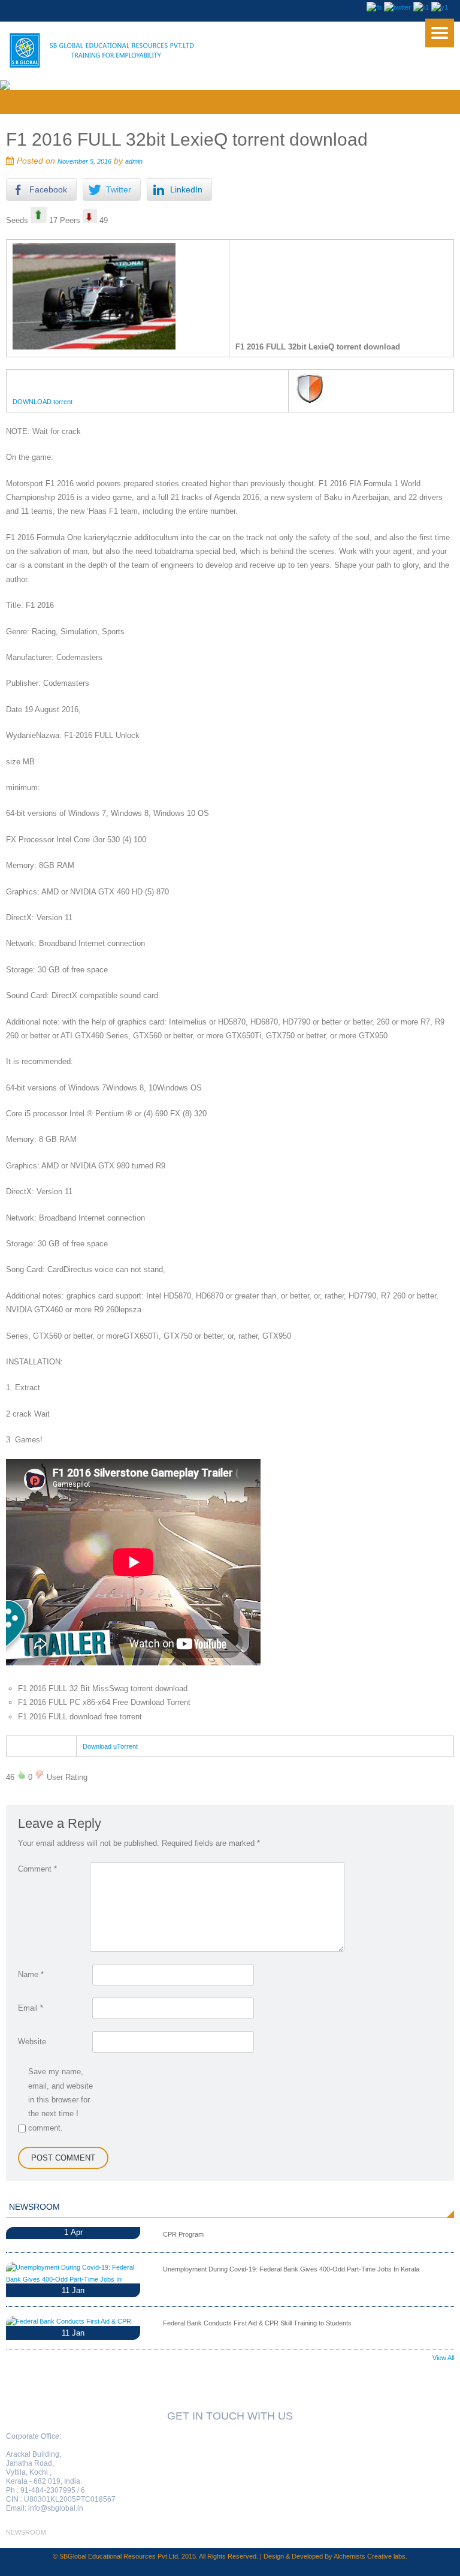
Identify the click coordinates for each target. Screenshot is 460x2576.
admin (134, 161)
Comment (37, 1869)
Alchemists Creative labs (370, 2556)
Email (31, 2008)
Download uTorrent (110, 1746)
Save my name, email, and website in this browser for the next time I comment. (60, 2100)
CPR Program (183, 2234)
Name (31, 1974)
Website (32, 2042)
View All (443, 2358)
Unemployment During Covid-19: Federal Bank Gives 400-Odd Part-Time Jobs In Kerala (291, 2269)
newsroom (26, 2532)
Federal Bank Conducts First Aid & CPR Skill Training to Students (257, 2323)
